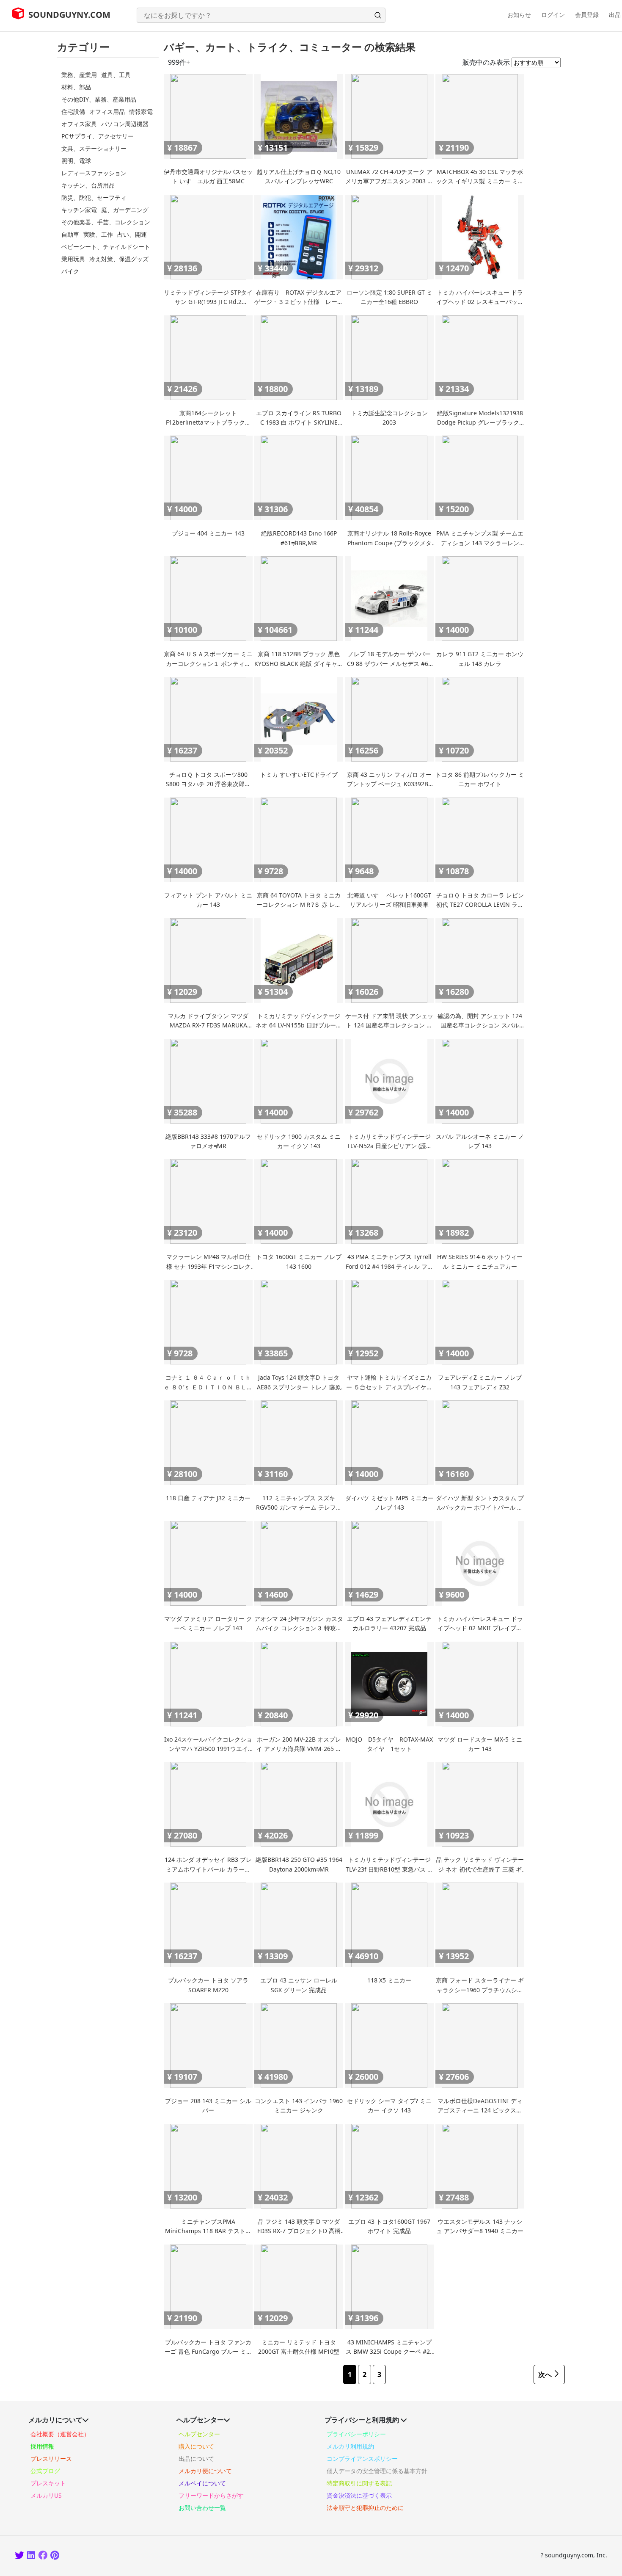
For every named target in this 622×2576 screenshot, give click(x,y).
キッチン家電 (79, 210)
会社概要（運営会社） (60, 2434)
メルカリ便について (205, 2471)
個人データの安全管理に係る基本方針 (377, 2471)
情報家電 (141, 112)
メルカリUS (46, 2495)
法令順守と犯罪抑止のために (365, 2508)
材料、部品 (76, 87)
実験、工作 (98, 234)
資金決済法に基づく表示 (359, 2495)
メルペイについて (202, 2483)
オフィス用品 (107, 112)
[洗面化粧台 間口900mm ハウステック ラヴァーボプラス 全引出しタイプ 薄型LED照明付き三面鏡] (43, 2556)
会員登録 (587, 15)
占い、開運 (132, 234)
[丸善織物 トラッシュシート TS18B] (32, 2556)
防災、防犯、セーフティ (94, 197)
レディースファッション (94, 173)
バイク (70, 271)
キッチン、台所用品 (88, 185)
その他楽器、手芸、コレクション (106, 222)
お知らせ (519, 15)
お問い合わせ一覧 (202, 2508)
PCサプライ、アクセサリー (98, 136)
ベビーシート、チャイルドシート (106, 247)
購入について (196, 2446)
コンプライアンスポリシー (362, 2459)
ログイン (553, 15)
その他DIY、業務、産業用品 (99, 99)
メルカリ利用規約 (350, 2446)
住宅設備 (73, 112)
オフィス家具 (79, 124)
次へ (545, 2374)
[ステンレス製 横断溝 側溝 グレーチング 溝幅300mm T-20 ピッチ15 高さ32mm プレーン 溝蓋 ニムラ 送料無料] (20, 2556)
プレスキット (48, 2483)
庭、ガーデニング (125, 210)
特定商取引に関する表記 (359, 2483)
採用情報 (42, 2446)
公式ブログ (45, 2471)
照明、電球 (76, 161)
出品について (196, 2459)
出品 (615, 15)
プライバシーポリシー (356, 2434)
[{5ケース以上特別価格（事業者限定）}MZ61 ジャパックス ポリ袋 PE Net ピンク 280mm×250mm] (55, 2556)
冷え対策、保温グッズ (119, 259)
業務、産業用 (79, 75)
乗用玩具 (73, 259)
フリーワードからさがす (211, 2495)
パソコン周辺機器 (125, 124)
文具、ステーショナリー (94, 148)
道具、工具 (116, 75)
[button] (378, 15)
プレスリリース (51, 2459)
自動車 (70, 234)
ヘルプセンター (199, 2434)
